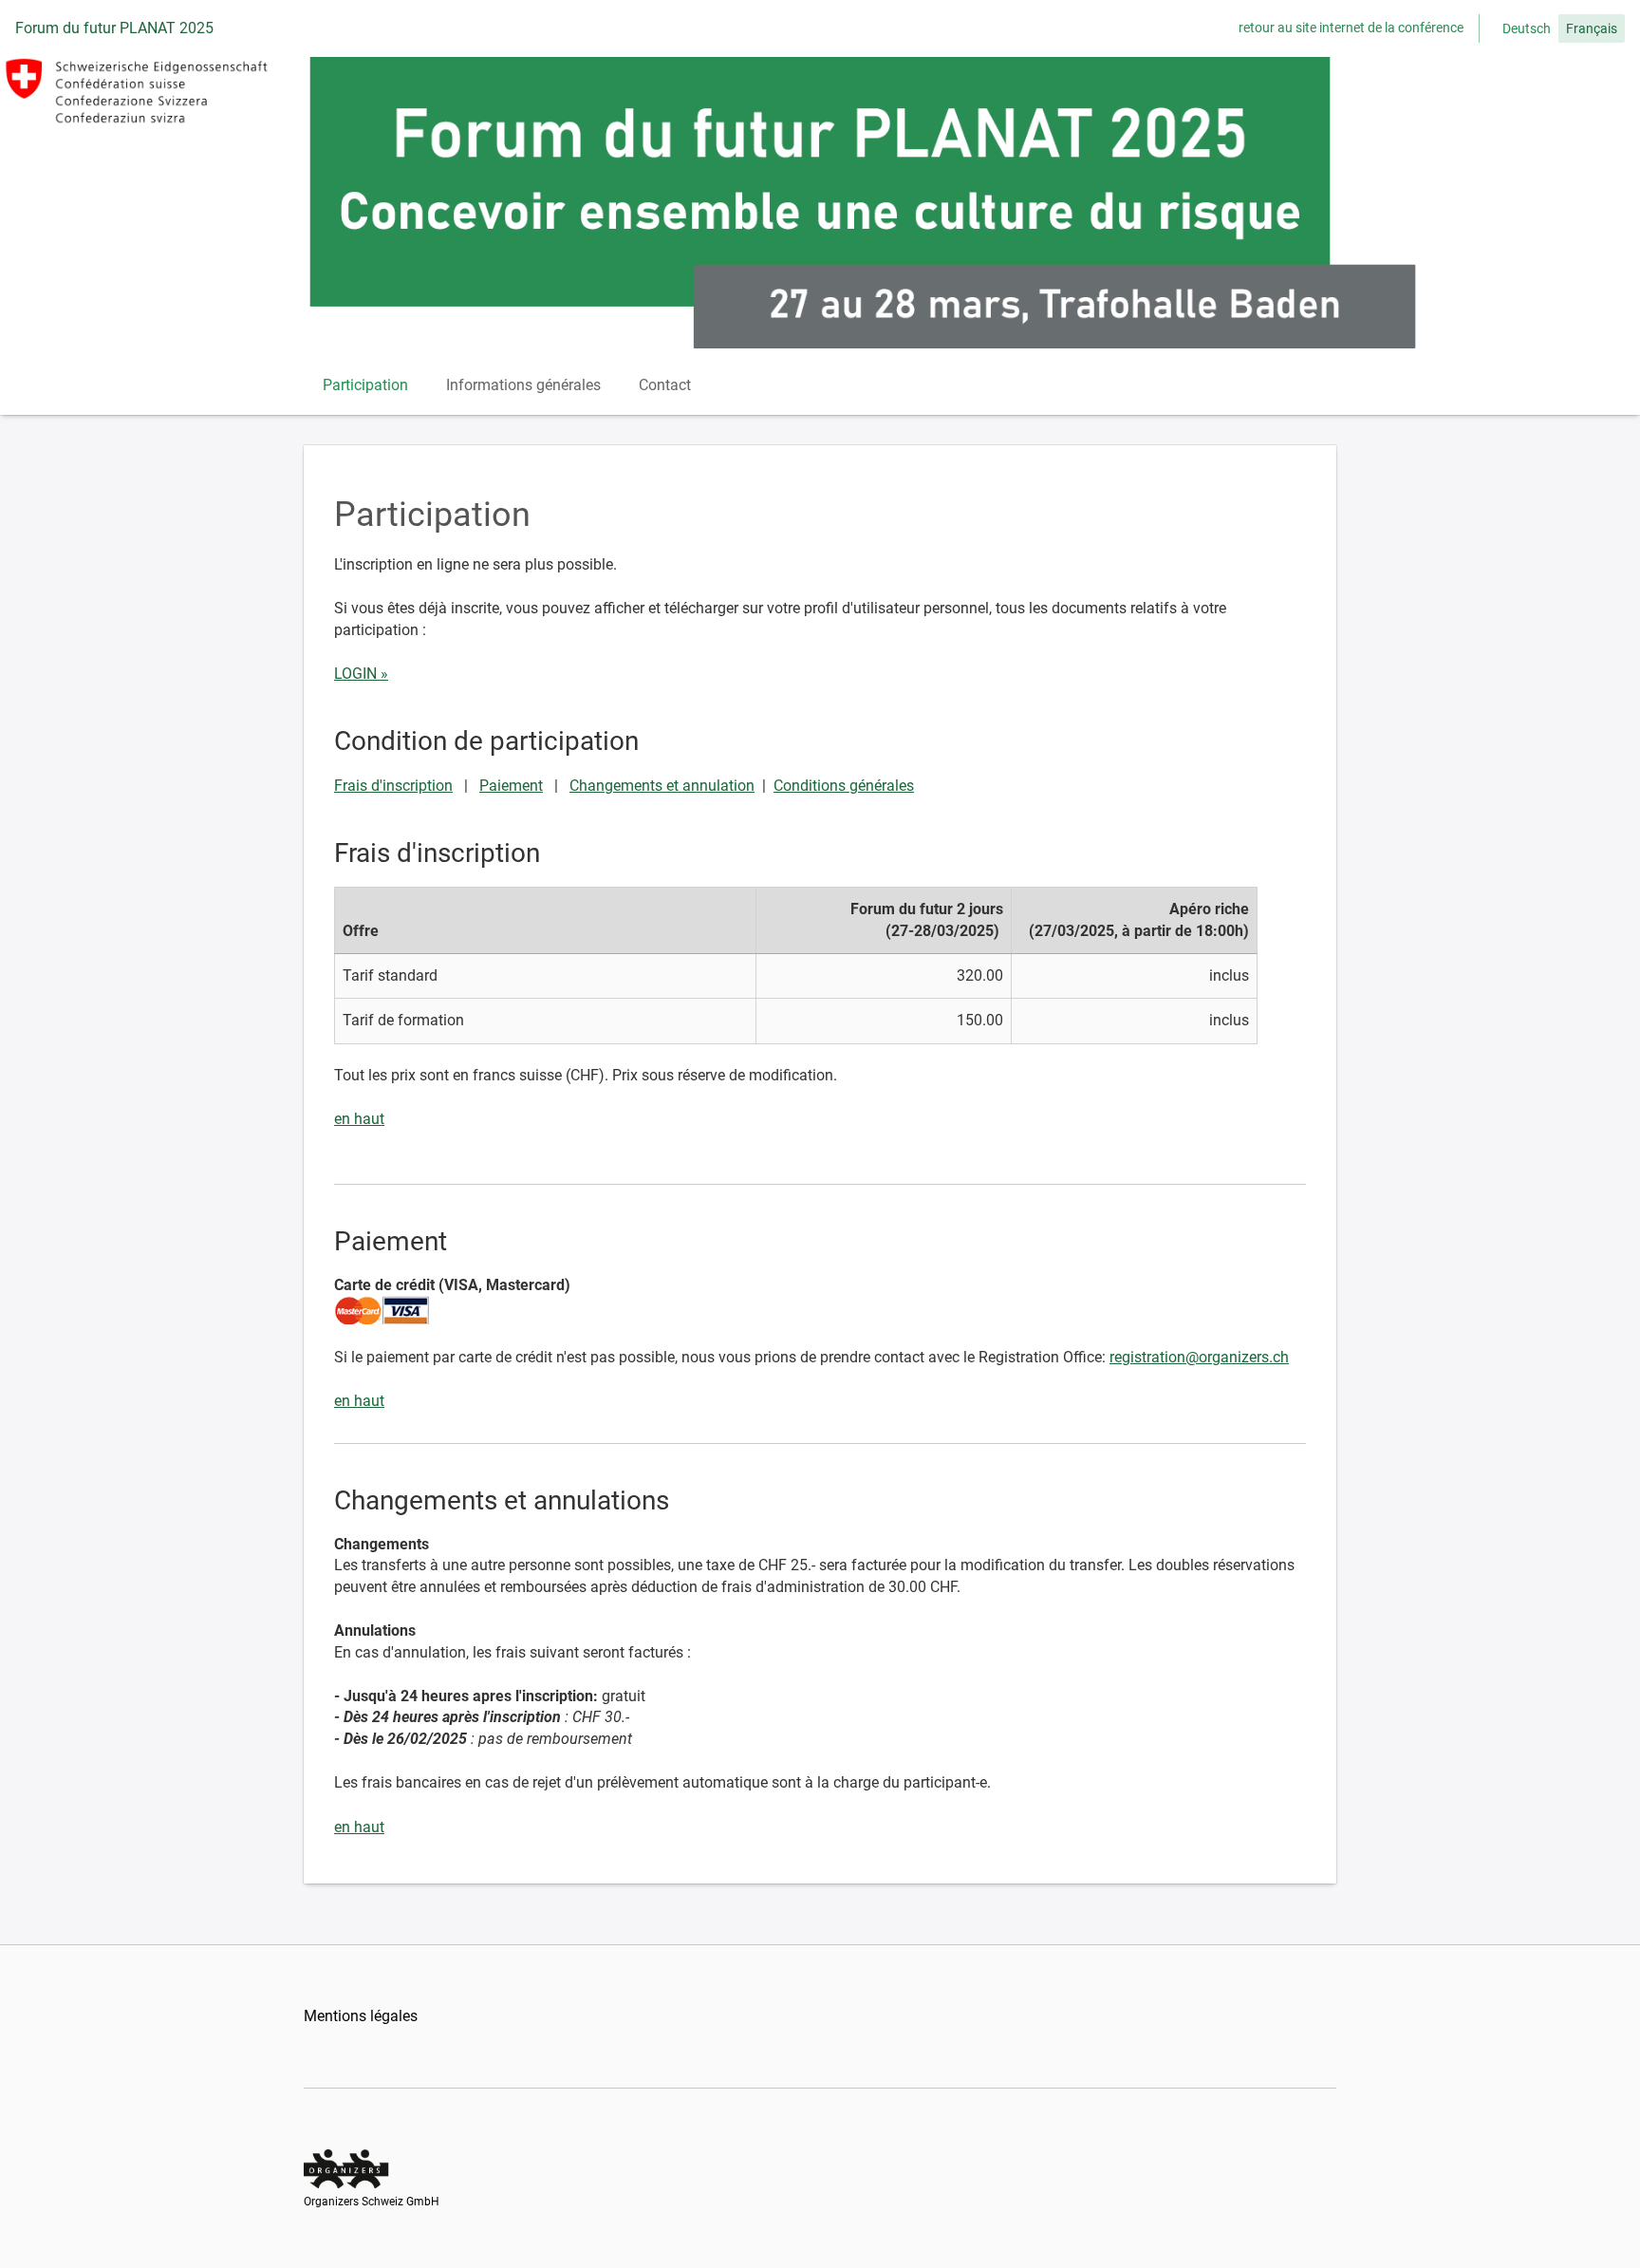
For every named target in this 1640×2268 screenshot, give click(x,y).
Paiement (511, 786)
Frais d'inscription (393, 786)
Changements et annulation (662, 786)
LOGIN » (361, 674)
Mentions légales (361, 2016)
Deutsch (1527, 28)
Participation (365, 385)
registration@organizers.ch (1199, 1357)
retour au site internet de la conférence (1351, 28)
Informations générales (523, 385)
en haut (359, 1119)
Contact (665, 385)
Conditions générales (844, 786)
